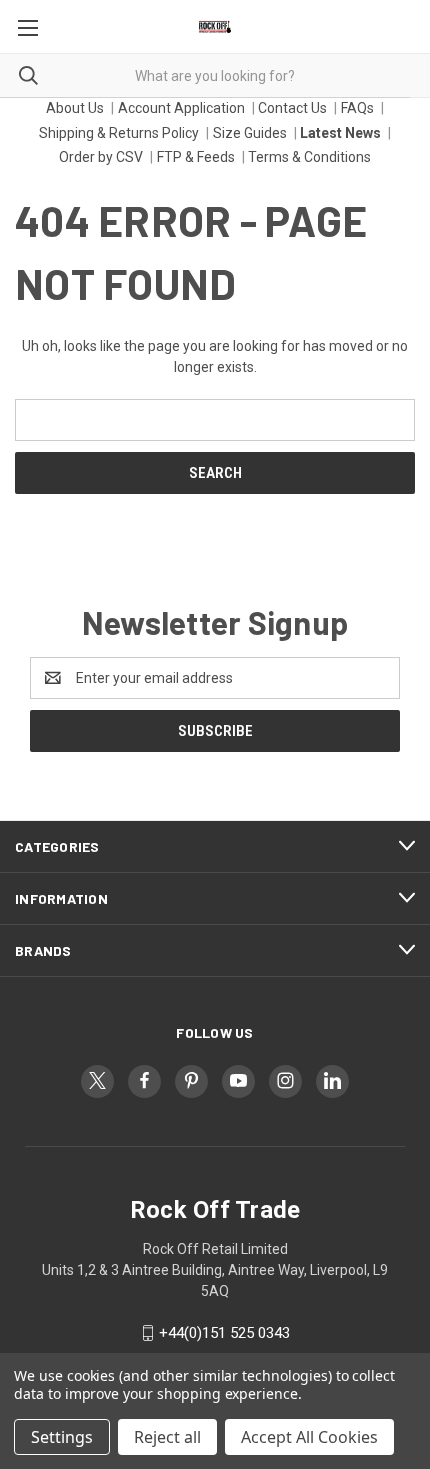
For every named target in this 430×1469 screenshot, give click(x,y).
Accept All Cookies (309, 1437)
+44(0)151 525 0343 (224, 1333)
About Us (75, 108)
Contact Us (292, 108)
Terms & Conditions (309, 157)
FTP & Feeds (196, 157)
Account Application (181, 108)
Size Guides (250, 133)
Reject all (167, 1437)
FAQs (357, 108)
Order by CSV (101, 157)
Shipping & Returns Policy (119, 133)
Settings (62, 1437)
